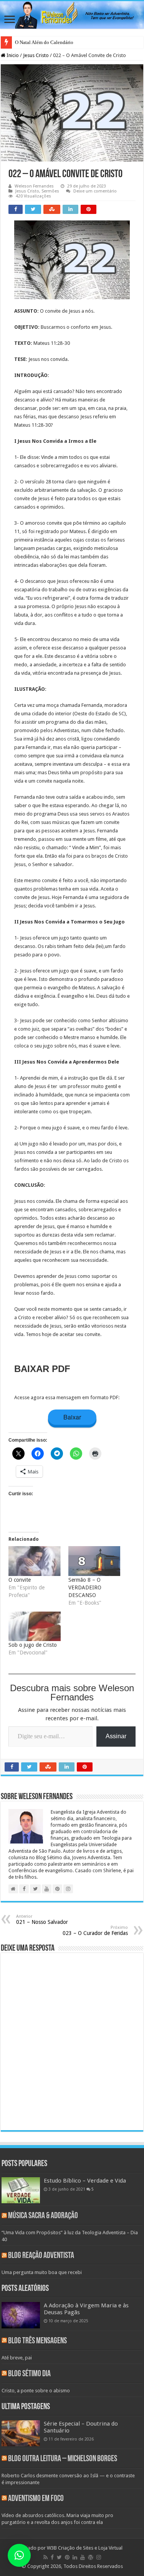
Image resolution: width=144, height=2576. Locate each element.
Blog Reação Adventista (41, 2256)
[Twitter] (59, 2557)
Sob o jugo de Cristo (33, 1645)
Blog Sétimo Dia (29, 2374)
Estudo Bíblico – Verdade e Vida (85, 2181)
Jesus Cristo (36, 55)
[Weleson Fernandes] (72, 15)
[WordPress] (91, 2557)
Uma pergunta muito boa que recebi (42, 2272)
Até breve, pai (17, 2358)
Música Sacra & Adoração (43, 2216)
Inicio (12, 55)
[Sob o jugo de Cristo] (35, 1627)
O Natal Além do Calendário (44, 42)
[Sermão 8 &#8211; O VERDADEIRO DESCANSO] (94, 1561)
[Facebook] (52, 2557)
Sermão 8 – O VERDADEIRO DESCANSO (85, 1587)
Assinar (116, 1736)
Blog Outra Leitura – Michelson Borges (63, 2459)
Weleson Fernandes (34, 186)
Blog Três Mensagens (37, 2341)
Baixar (72, 1417)
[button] (19, 2555)
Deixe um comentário (95, 191)
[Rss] (46, 2557)
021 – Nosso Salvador (42, 1919)
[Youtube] (83, 2557)
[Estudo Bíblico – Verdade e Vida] (21, 2190)
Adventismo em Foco (36, 2499)
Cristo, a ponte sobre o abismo (36, 2391)
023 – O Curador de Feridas (95, 1931)
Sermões (50, 191)
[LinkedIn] (75, 2557)
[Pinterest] (67, 2557)
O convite (20, 1580)
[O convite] (35, 1561)
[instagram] (99, 2557)
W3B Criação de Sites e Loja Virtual (85, 2548)
